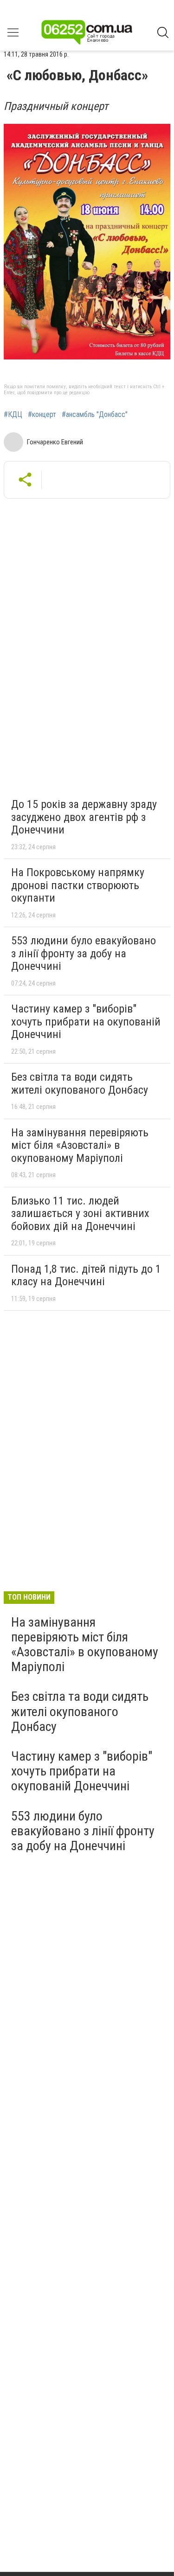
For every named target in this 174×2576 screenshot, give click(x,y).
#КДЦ (13, 415)
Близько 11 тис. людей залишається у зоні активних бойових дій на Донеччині (80, 1214)
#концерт (42, 415)
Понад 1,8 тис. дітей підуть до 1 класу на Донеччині (86, 1275)
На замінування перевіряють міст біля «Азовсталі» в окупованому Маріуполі (80, 1145)
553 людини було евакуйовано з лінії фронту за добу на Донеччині (84, 953)
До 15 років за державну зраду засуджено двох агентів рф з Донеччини (84, 817)
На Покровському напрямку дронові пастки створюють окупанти (78, 885)
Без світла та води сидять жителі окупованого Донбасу (80, 1083)
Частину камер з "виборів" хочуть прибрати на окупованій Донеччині (86, 1022)
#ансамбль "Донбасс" (95, 415)
